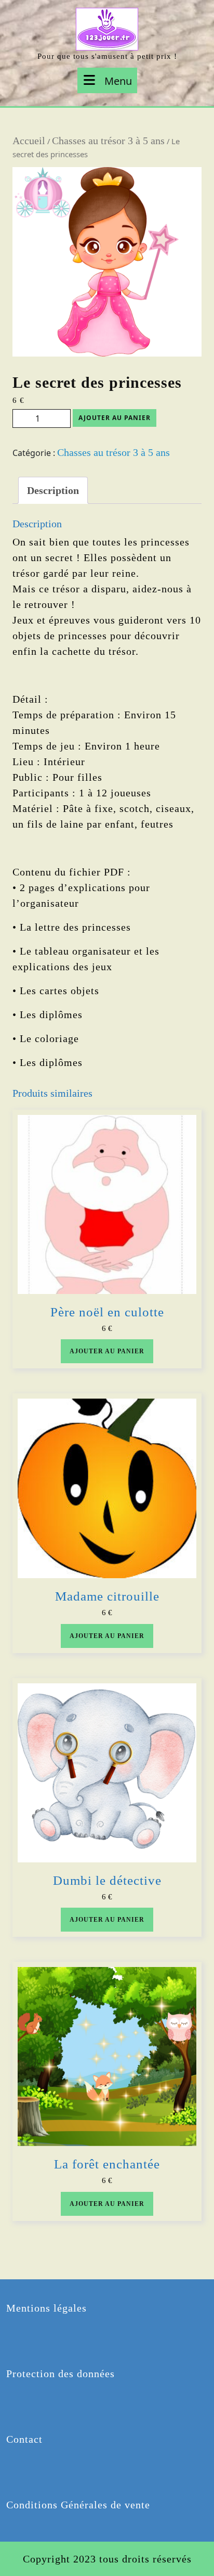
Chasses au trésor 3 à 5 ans (108, 141)
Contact (24, 2439)
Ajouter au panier (115, 418)
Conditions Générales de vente (78, 2505)
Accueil (29, 141)
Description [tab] (53, 490)
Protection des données (61, 2374)
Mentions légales (46, 2308)
